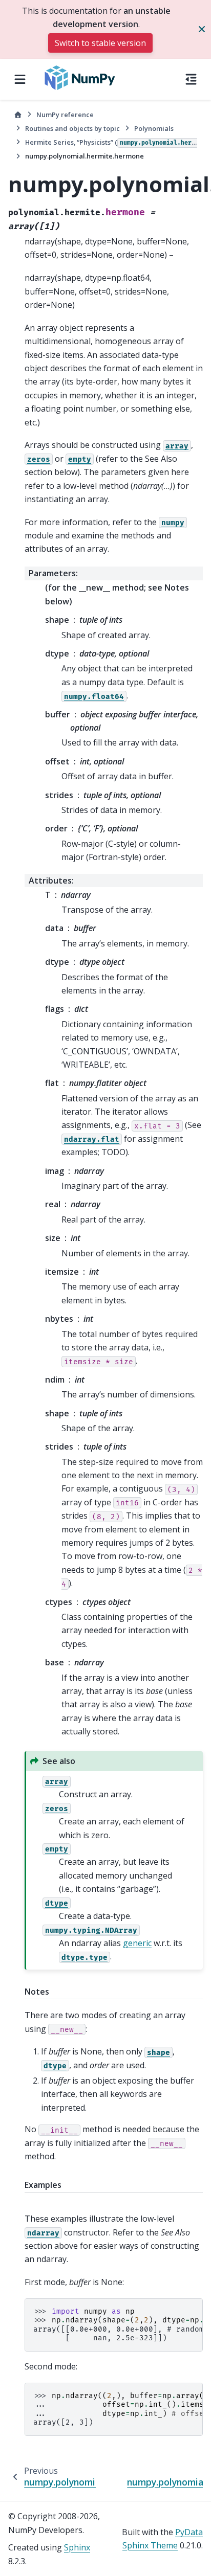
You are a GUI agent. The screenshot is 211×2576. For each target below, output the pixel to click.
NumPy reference (65, 115)
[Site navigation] (20, 79)
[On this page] (191, 79)
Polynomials (154, 128)
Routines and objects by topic (72, 128)
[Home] (18, 115)
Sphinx (77, 2547)
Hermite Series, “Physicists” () (111, 142)
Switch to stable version (100, 43)
